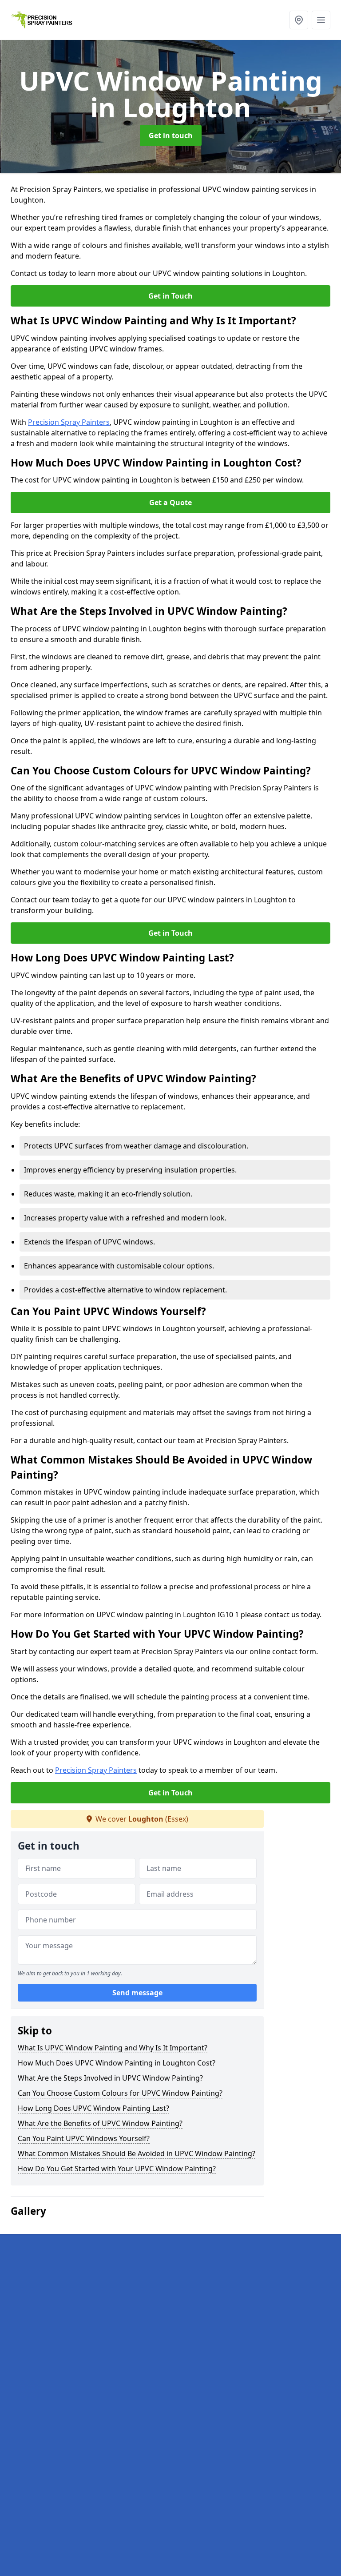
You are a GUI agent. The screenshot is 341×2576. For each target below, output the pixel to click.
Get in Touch (170, 296)
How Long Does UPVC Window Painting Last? (93, 2108)
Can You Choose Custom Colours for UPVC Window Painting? (120, 2093)
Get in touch (171, 136)
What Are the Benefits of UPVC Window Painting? (100, 2123)
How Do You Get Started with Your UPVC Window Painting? (117, 2169)
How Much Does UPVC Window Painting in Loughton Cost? (117, 2063)
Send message (137, 1993)
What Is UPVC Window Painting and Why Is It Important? (113, 2048)
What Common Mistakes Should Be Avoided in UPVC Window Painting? (137, 2153)
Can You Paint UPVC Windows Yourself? (84, 2138)
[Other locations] (299, 20)
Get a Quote (170, 502)
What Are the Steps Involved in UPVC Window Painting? (110, 2078)
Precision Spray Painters (69, 422)
